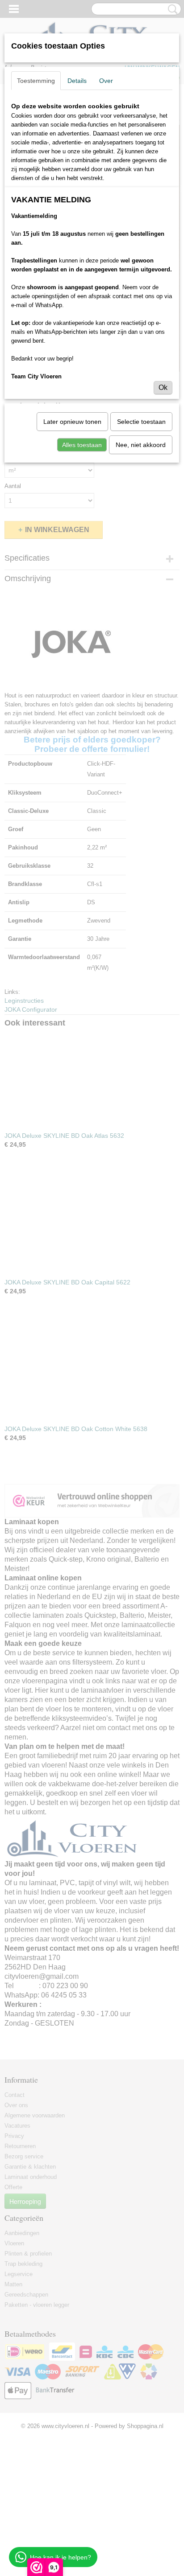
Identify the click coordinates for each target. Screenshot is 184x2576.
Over (106, 81)
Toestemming (36, 81)
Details (77, 81)
